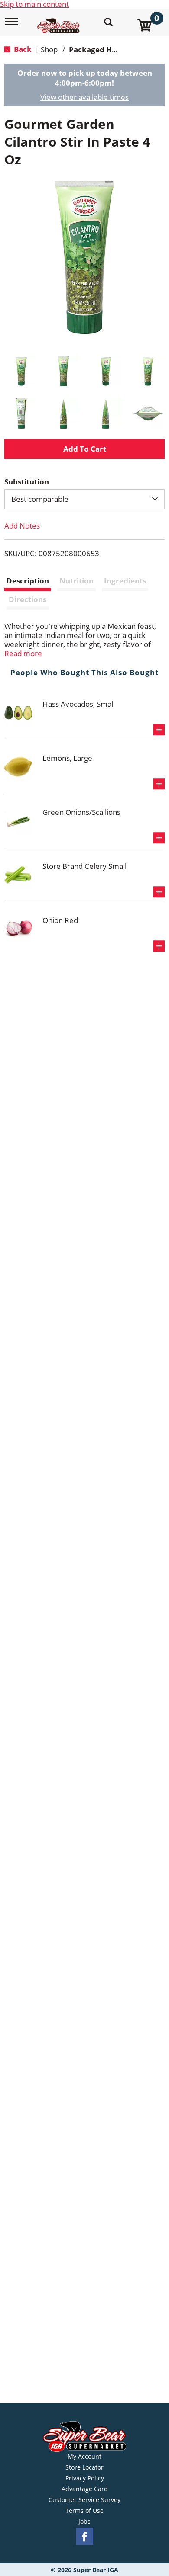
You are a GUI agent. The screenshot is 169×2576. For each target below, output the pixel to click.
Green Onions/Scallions (81, 812)
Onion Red (60, 920)
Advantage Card (85, 2489)
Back (22, 49)
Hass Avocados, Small (79, 704)
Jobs (84, 2522)
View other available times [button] (84, 97)
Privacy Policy (85, 2478)
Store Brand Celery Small (84, 866)
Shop (49, 50)
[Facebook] (84, 2536)
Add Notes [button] (22, 526)
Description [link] (28, 581)
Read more (23, 653)
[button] (21, 372)
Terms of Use (84, 2511)
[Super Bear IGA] (60, 21)
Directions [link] (28, 599)
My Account (84, 2457)
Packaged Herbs (98, 50)
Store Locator (84, 2467)
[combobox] (84, 499)
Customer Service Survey (84, 2500)
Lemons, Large (67, 758)
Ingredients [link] (125, 581)
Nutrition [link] (76, 581)
